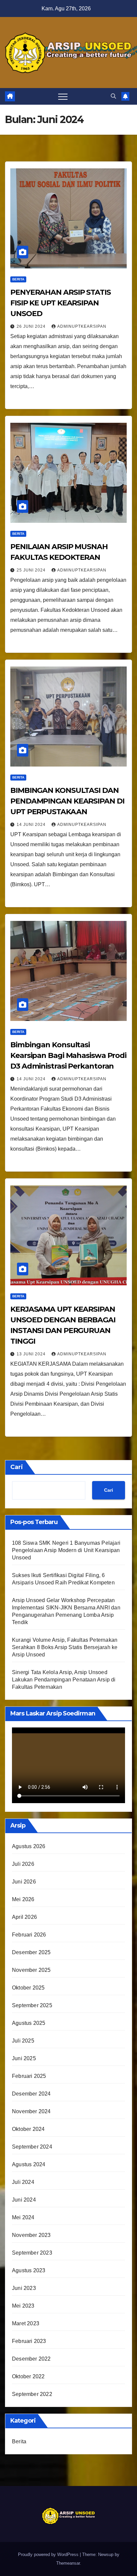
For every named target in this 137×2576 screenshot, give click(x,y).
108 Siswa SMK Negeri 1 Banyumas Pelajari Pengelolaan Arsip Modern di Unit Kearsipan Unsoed (66, 1550)
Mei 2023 (23, 2306)
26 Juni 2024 (32, 326)
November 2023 (31, 2235)
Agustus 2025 (29, 2023)
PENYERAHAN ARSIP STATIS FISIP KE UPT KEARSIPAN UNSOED (61, 303)
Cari (17, 1467)
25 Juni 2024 (32, 570)
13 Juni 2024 (32, 1354)
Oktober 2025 (28, 1988)
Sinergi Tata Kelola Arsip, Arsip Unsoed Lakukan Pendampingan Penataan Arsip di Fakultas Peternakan (64, 1680)
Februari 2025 (29, 2076)
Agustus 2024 (29, 2164)
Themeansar (68, 2563)
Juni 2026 (24, 1882)
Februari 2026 (29, 1935)
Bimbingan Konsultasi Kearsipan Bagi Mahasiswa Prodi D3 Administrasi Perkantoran (68, 1055)
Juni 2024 (24, 2200)
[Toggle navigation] (63, 96)
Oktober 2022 (28, 2376)
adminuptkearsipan (82, 326)
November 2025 (31, 1970)
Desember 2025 (31, 1952)
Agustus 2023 (29, 2270)
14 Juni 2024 (32, 825)
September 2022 (32, 2394)
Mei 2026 (23, 1899)
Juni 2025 (24, 2058)
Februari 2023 (29, 2341)
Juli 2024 (23, 2182)
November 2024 (31, 2111)
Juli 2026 (23, 1864)
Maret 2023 (26, 2323)
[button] (113, 96)
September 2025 (32, 2005)
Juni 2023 (24, 2288)
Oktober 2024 (28, 2129)
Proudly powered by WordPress (49, 2554)
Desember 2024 (31, 2094)
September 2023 (32, 2253)
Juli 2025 (23, 2041)
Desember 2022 (31, 2359)
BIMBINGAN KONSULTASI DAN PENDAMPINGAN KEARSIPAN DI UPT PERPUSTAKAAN (67, 801)
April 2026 (24, 1917)
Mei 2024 (23, 2217)
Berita (18, 279)
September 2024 (32, 2147)
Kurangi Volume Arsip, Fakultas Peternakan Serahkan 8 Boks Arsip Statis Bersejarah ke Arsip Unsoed (65, 1647)
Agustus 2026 (29, 1846)
